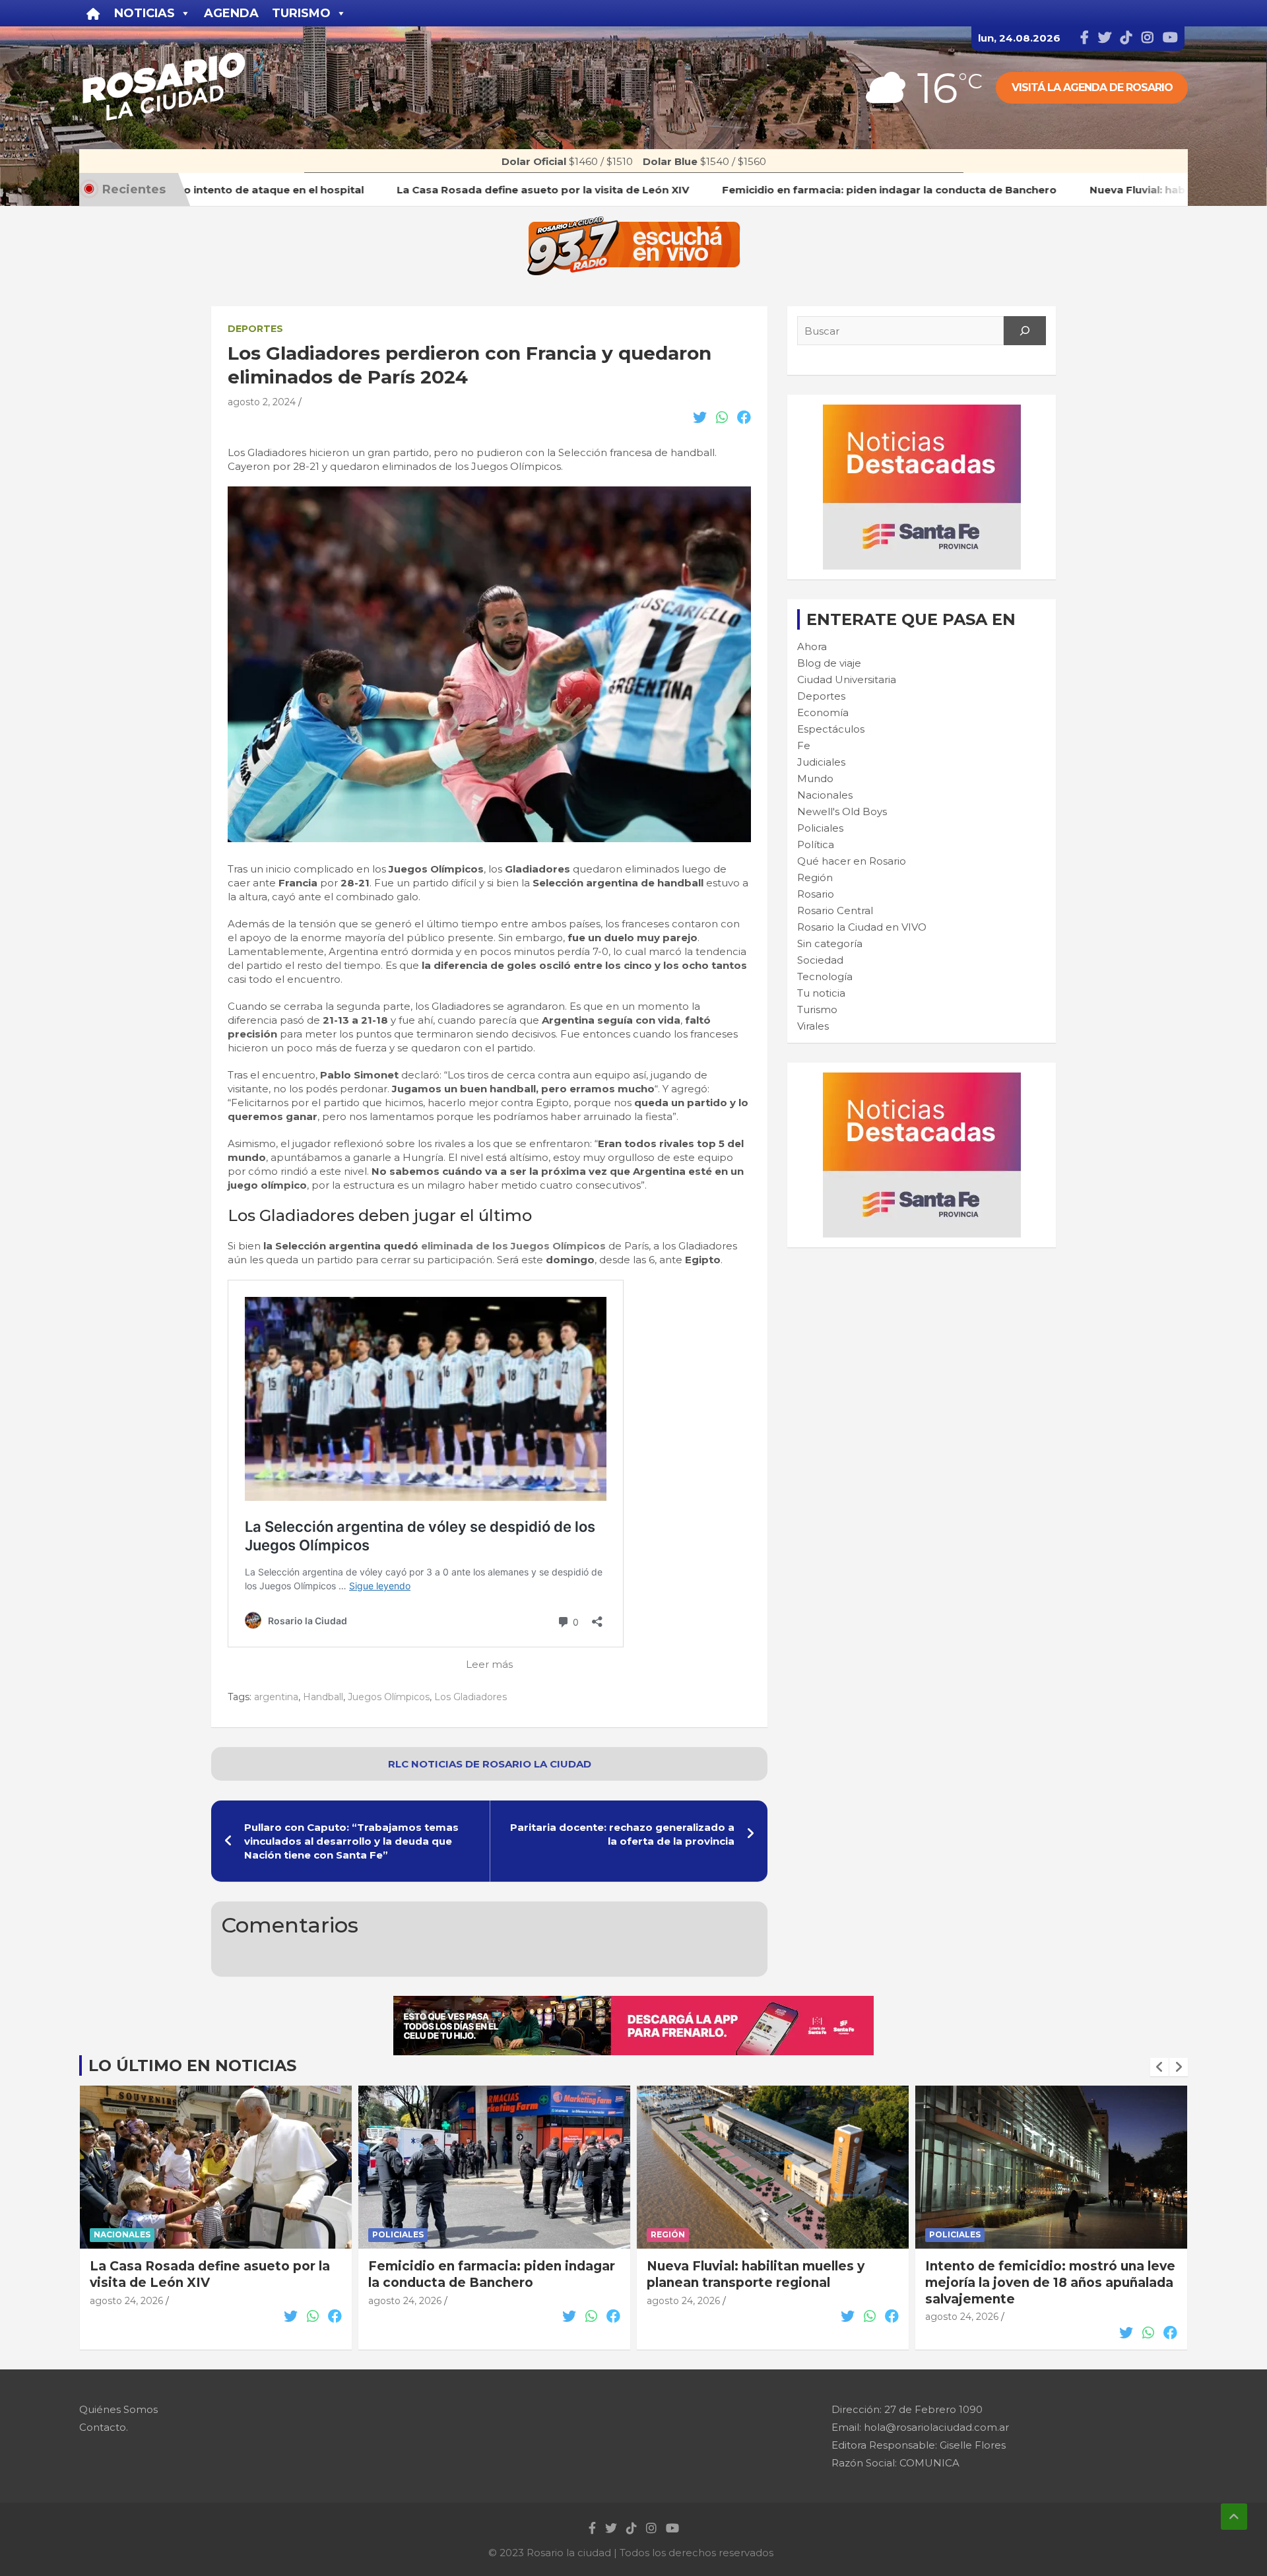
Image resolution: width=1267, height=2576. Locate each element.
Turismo (817, 1009)
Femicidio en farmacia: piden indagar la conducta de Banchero (213, 2274)
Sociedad (820, 960)
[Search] (1025, 331)
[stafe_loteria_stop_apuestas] (633, 2003)
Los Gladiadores (471, 1697)
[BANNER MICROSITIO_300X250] (922, 412)
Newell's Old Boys (842, 811)
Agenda (231, 13)
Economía (823, 712)
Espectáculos (831, 729)
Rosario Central (835, 910)
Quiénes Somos (118, 2409)
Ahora (812, 646)
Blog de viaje (829, 663)
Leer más (489, 1664)
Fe (804, 745)
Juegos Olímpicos (389, 1697)
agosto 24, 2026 (126, 2301)
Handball (323, 1697)
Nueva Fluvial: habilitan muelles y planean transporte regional (477, 2274)
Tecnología (825, 976)
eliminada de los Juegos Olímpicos (513, 1246)
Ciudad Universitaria (847, 679)
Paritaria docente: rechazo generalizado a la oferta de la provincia (622, 1834)
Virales (813, 1026)
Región (815, 877)
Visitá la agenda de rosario (1092, 87)
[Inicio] (93, 13)
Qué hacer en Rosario (852, 861)
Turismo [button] (301, 13)
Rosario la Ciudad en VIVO (862, 927)
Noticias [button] (145, 13)
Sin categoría (830, 943)
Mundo (815, 778)
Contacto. (104, 2427)
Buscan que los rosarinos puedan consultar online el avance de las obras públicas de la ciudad (1034, 2282)
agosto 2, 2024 (262, 402)
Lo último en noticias (192, 2065)
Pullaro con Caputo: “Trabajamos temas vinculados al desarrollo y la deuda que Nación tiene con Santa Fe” (351, 1841)
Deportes (255, 329)
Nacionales (825, 795)
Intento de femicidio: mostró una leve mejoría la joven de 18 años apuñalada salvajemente (772, 2282)
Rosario (816, 894)
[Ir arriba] (1234, 2517)
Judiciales (821, 762)
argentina (276, 1697)
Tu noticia (821, 993)
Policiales (820, 828)
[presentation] (1159, 2067)
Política (816, 844)
